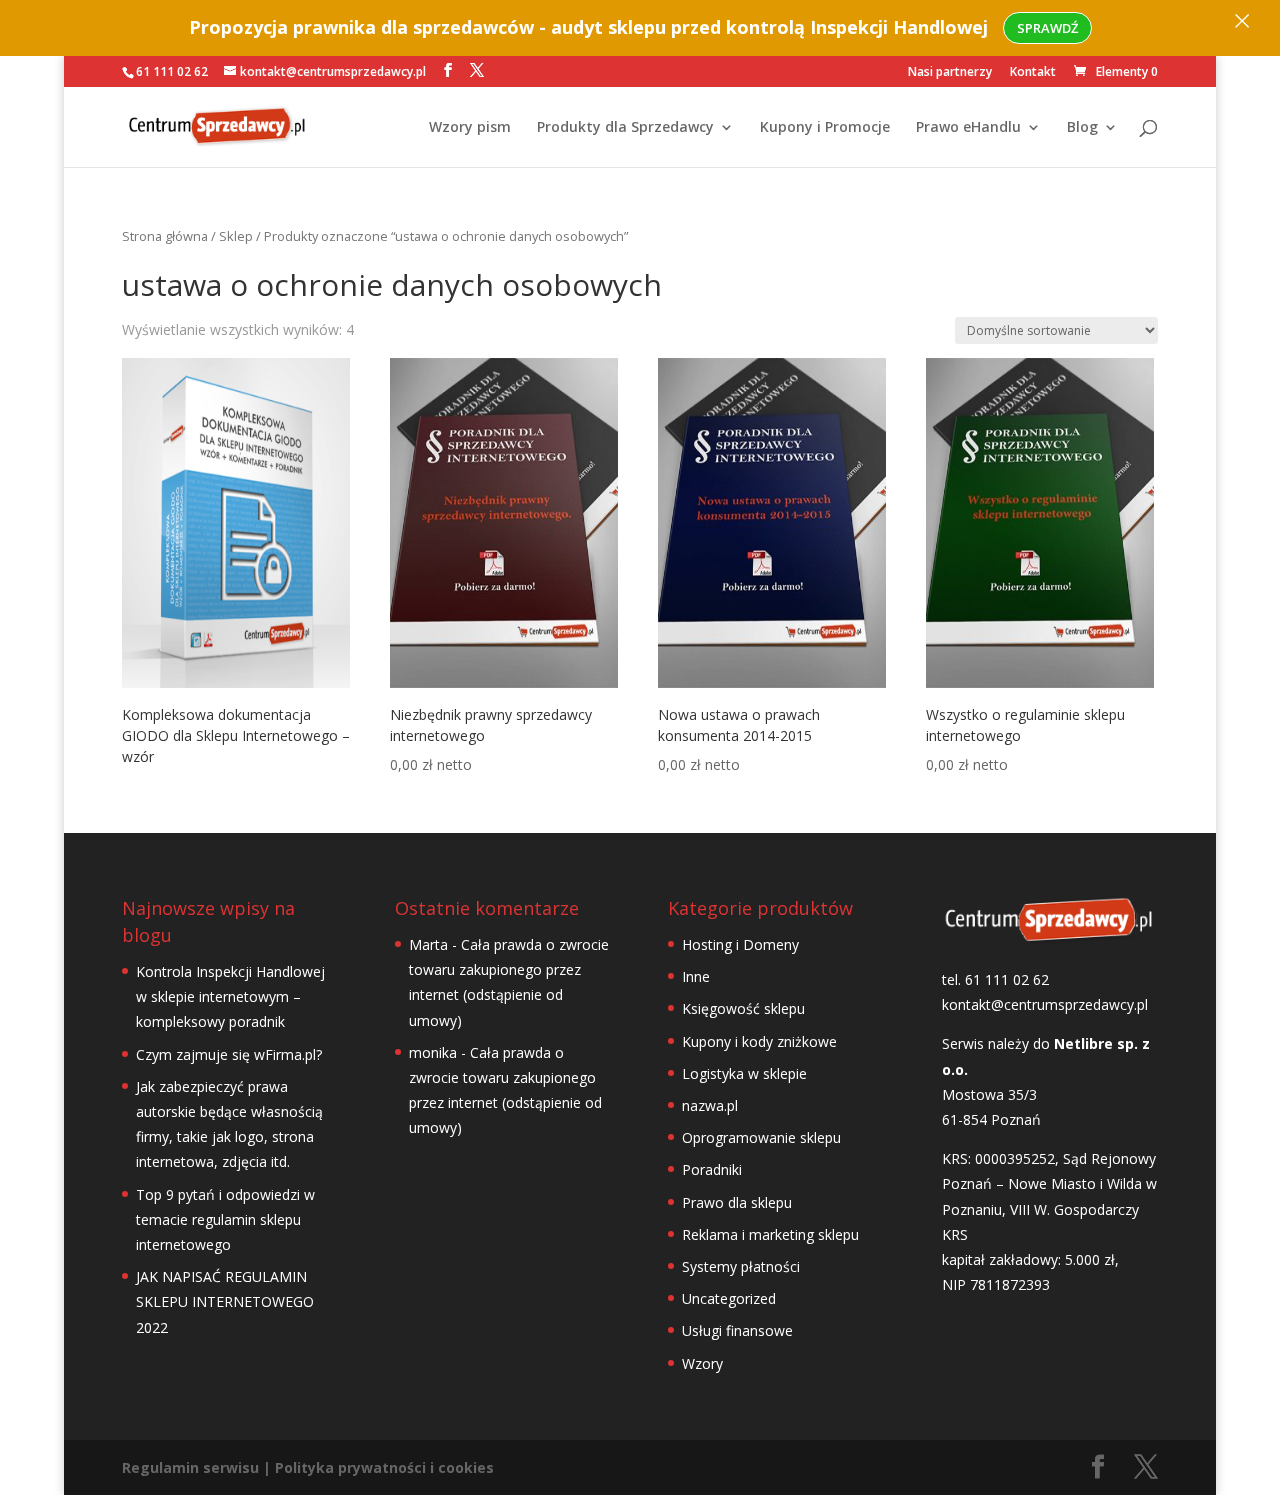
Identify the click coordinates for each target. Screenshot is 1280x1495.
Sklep (236, 236)
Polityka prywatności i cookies (384, 1467)
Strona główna (165, 236)
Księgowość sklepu (743, 1008)
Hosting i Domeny (740, 944)
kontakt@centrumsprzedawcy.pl (1045, 1004)
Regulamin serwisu (190, 1467)
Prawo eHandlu (968, 128)
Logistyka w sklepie (744, 1073)
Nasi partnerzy (950, 73)
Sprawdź (1047, 28)
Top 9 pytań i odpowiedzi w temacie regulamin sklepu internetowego (225, 1219)
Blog (1082, 128)
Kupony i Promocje (825, 128)
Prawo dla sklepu (737, 1202)
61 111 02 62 (172, 71)
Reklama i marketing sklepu (770, 1234)
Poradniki (712, 1169)
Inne (696, 976)
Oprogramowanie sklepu (761, 1137)
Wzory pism (470, 128)
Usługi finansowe (737, 1330)
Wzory (702, 1363)
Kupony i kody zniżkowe (759, 1041)
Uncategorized (729, 1298)
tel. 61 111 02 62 (995, 979)
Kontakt (1033, 73)
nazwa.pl (710, 1105)
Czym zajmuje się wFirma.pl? (229, 1054)
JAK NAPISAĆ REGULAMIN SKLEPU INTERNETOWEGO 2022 (225, 1301)
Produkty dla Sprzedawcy (625, 128)
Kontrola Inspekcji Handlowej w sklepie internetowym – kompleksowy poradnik (230, 996)
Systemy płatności (741, 1266)
